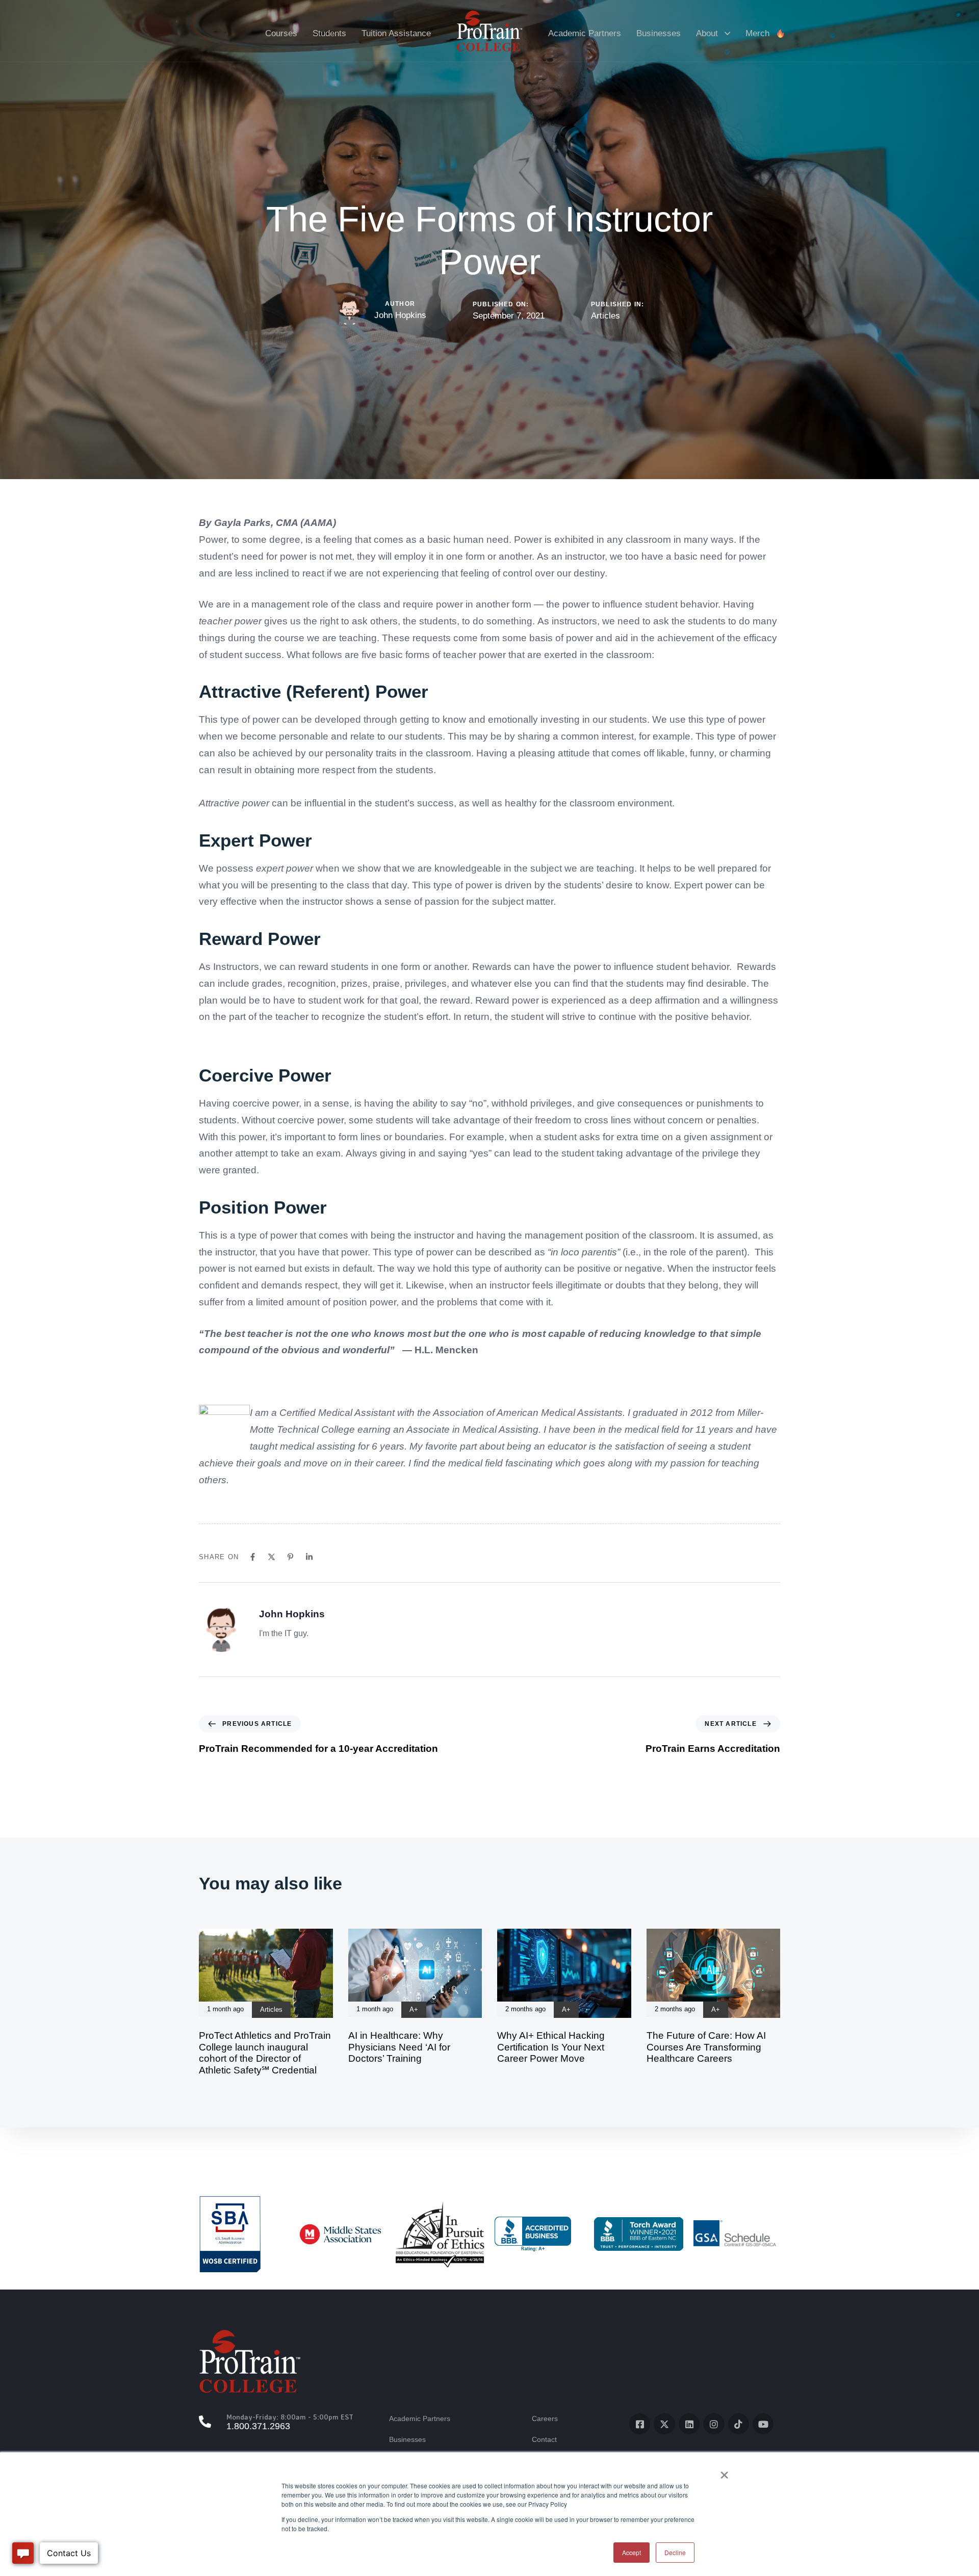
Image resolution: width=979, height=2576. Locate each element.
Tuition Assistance (396, 33)
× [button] (724, 2472)
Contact (544, 2439)
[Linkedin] (309, 1557)
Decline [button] (675, 2552)
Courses (281, 33)
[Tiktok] (739, 2424)
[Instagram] (714, 2424)
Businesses (659, 33)
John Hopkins (400, 315)
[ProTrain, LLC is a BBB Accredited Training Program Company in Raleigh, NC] (533, 2234)
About (707, 33)
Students (329, 33)
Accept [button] (632, 2552)
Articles (606, 316)
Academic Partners (585, 33)
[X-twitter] (664, 2424)
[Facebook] (253, 1557)
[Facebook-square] (640, 2424)
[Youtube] (763, 2424)
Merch (757, 33)
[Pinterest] (290, 1557)
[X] (272, 1557)
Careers (545, 2419)
